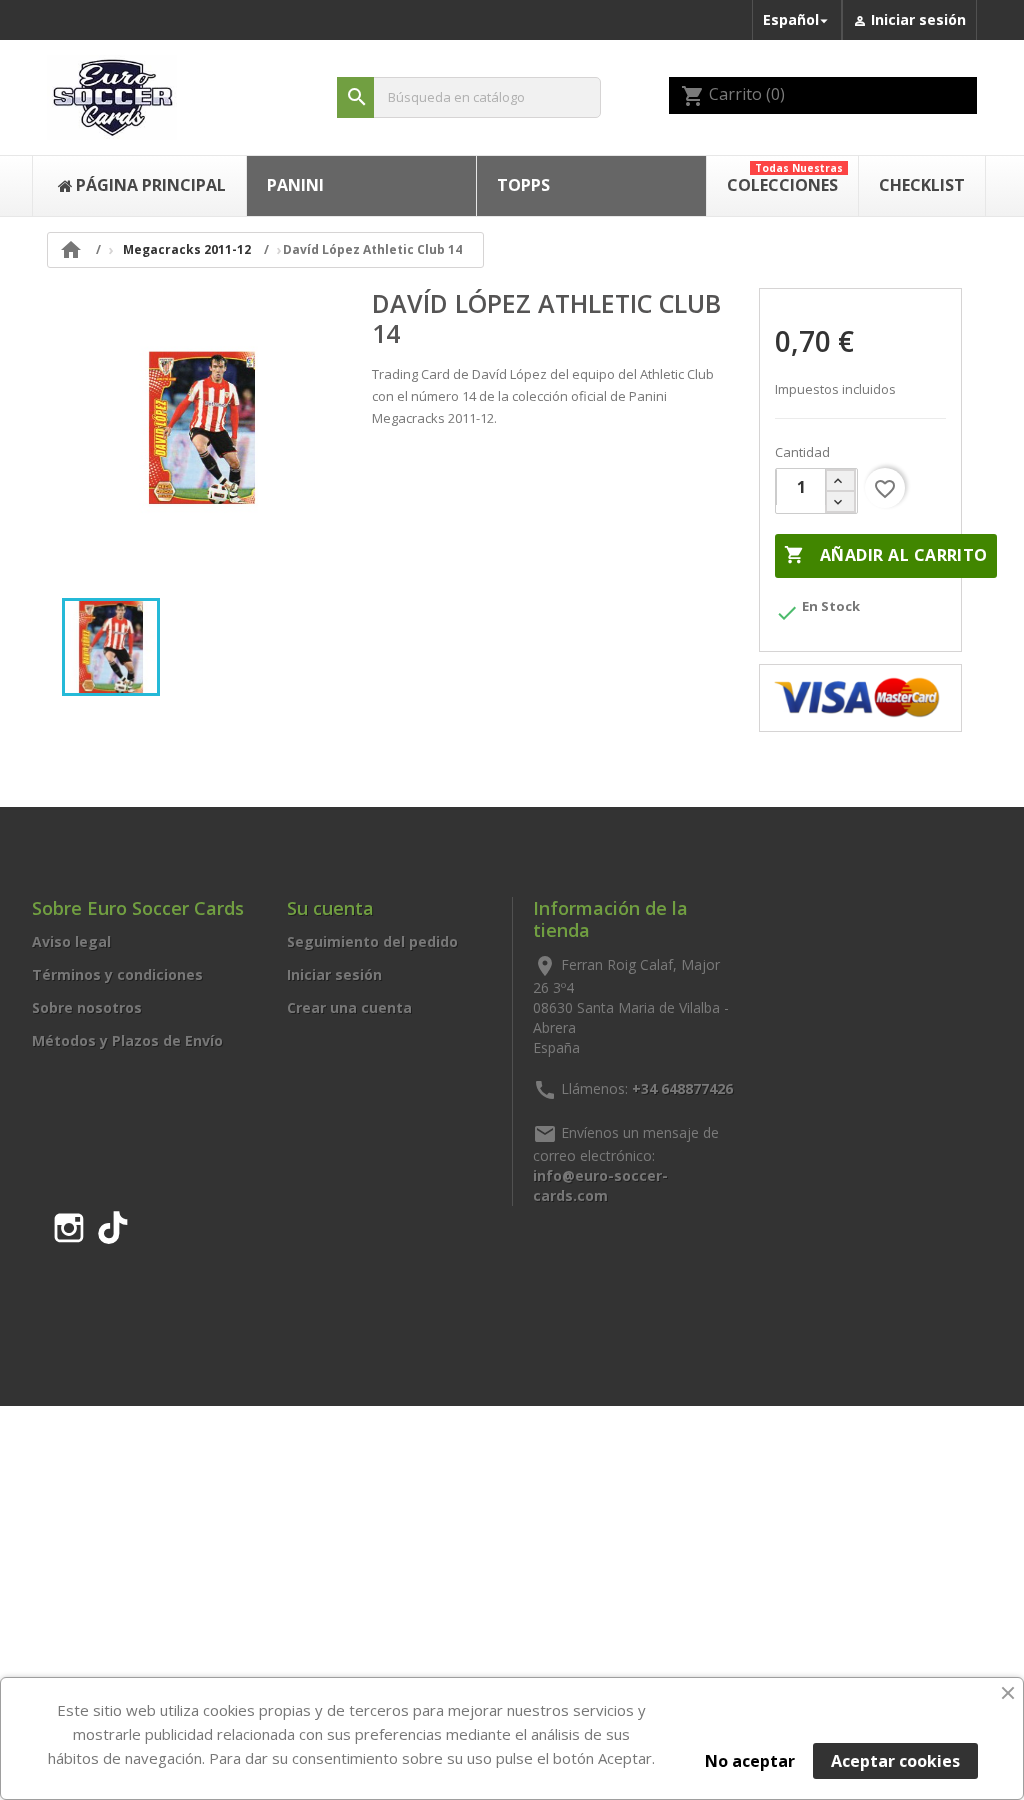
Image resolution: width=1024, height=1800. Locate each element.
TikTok (113, 1224)
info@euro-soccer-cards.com (600, 1185)
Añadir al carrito (885, 555)
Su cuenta (330, 908)
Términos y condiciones (117, 974)
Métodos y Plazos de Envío (127, 1040)
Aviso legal (71, 941)
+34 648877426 (682, 1088)
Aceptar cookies (895, 1761)
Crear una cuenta (349, 1007)
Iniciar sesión (334, 974)
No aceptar (750, 1761)
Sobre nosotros (87, 1007)
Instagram (69, 1224)
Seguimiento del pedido (372, 941)
